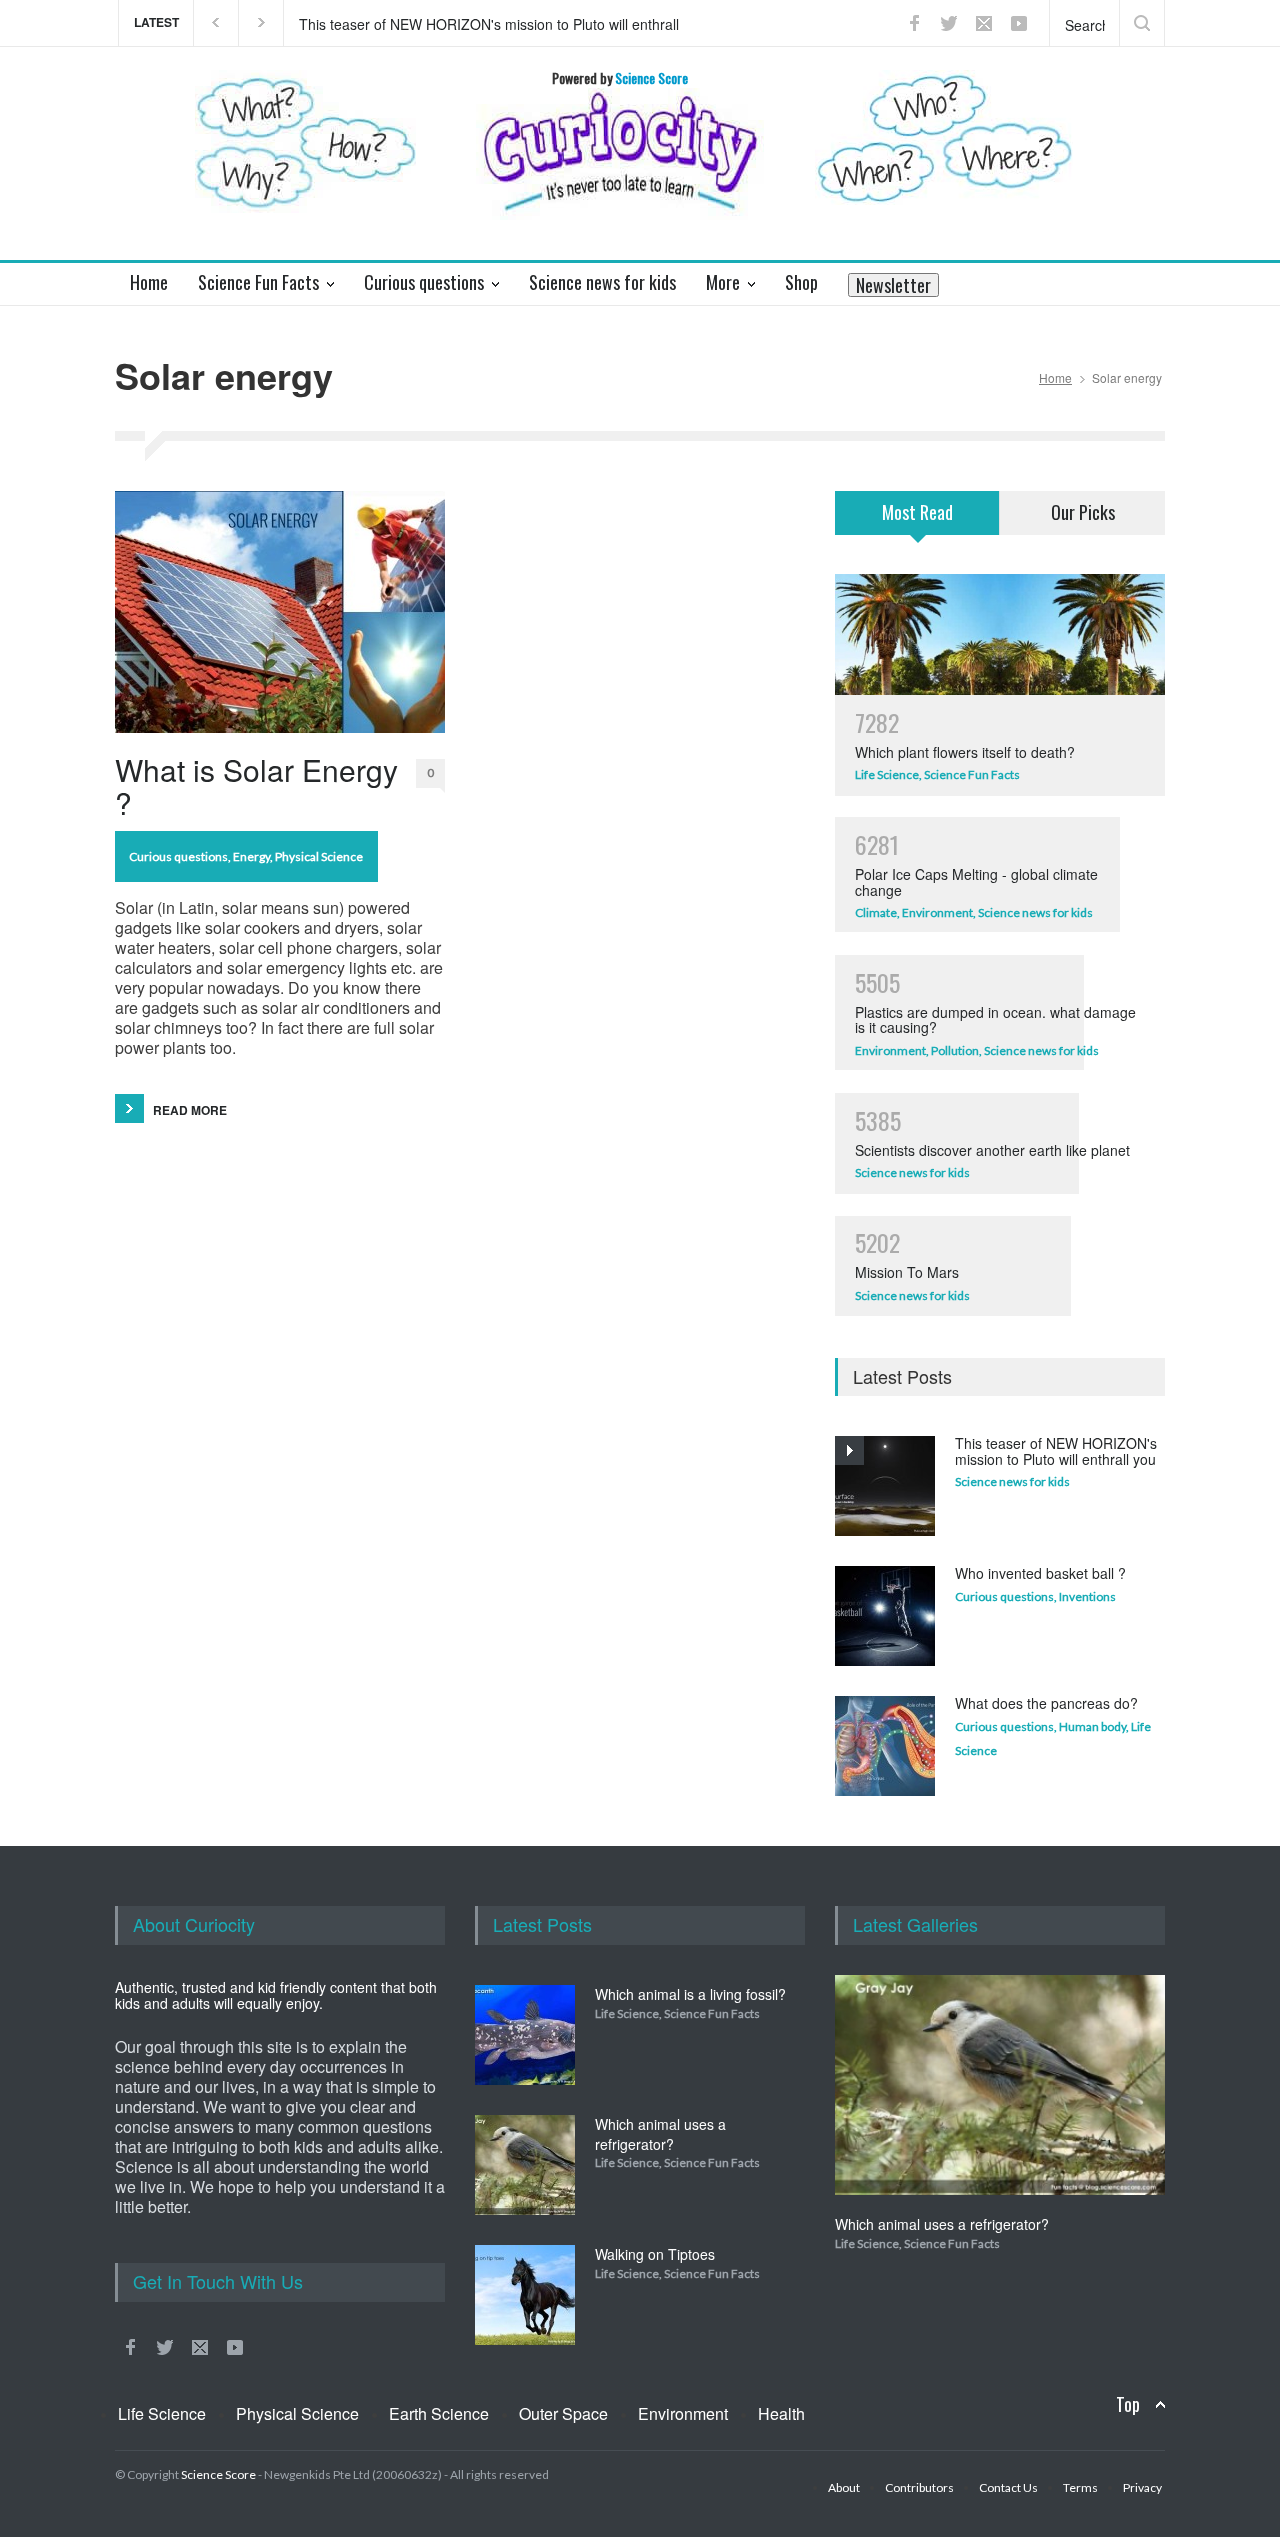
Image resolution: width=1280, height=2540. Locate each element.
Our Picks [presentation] (1083, 512)
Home (1055, 377)
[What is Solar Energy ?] (280, 612)
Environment (937, 912)
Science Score (218, 2474)
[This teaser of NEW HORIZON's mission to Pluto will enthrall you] (885, 1486)
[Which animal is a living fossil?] (525, 2035)
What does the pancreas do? (1046, 1703)
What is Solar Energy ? (256, 786)
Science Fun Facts (972, 774)
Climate (876, 912)
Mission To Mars (907, 1272)
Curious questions (178, 856)
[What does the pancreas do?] (885, 1746)
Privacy (1142, 2487)
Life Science (887, 774)
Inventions (1087, 1596)
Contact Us (1008, 2487)
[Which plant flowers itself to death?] (1000, 634)
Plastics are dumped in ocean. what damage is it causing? (995, 1019)
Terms (1080, 2487)
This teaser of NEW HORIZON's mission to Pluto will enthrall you (489, 23)
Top (1128, 2404)
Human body (1092, 1726)
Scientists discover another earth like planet (992, 1150)
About (844, 2487)
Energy (251, 856)
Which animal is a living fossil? (690, 1994)
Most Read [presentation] (917, 512)
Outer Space (563, 2413)
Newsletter (893, 285)
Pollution (955, 1050)
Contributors (919, 2487)
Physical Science (319, 856)
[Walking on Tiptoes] (525, 2295)
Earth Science (439, 2413)
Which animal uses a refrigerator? (660, 2134)
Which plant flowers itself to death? (965, 752)
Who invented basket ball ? (1040, 1573)
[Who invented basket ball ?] (885, 1616)
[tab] (917, 525)
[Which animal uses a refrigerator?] (525, 2165)
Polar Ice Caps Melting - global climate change (976, 881)
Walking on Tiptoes (655, 2254)
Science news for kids (1035, 912)
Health (781, 2413)
